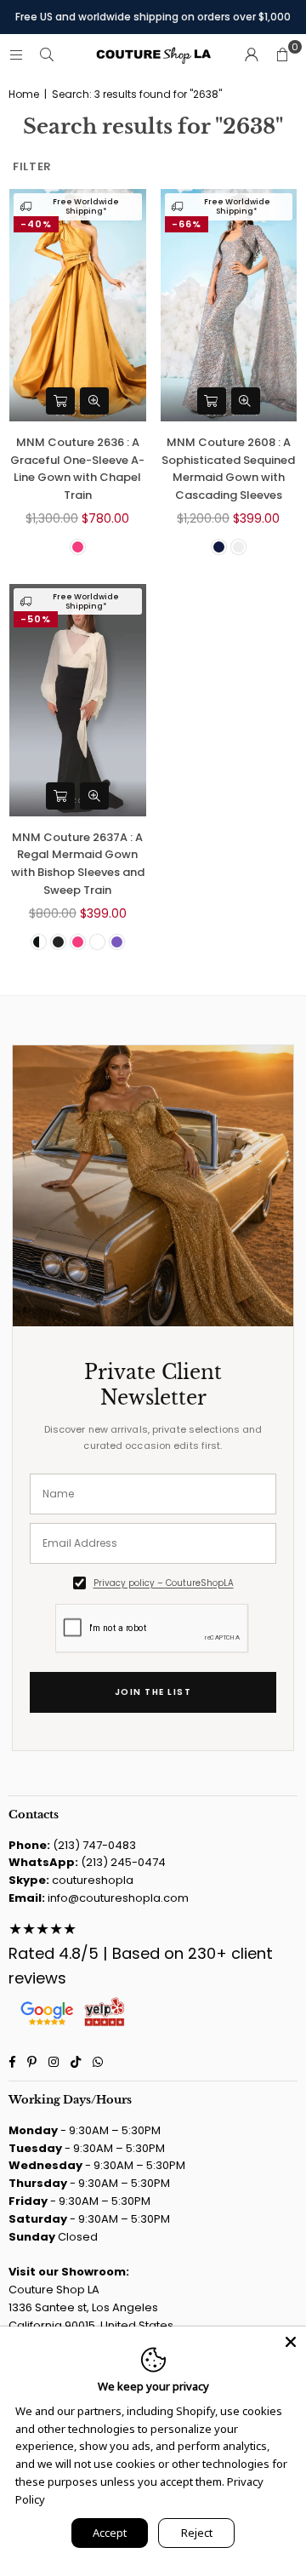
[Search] (47, 55)
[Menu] (16, 55)
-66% (187, 224)
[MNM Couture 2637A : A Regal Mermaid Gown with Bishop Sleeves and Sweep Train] (78, 700)
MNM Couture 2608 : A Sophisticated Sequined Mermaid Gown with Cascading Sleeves (228, 469)
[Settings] (252, 55)
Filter (32, 166)
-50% (36, 619)
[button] (282, 55)
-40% (36, 224)
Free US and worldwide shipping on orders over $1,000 (153, 17)
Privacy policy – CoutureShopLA (164, 1583)
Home (24, 94)
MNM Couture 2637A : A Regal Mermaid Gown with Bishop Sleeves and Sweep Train (78, 864)
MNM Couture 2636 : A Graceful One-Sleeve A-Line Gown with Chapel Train (77, 469)
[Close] (291, 2342)
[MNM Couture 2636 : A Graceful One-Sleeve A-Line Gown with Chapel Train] (78, 305)
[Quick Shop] (60, 401)
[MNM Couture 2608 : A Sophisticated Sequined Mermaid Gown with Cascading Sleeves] (229, 305)
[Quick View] (94, 401)
